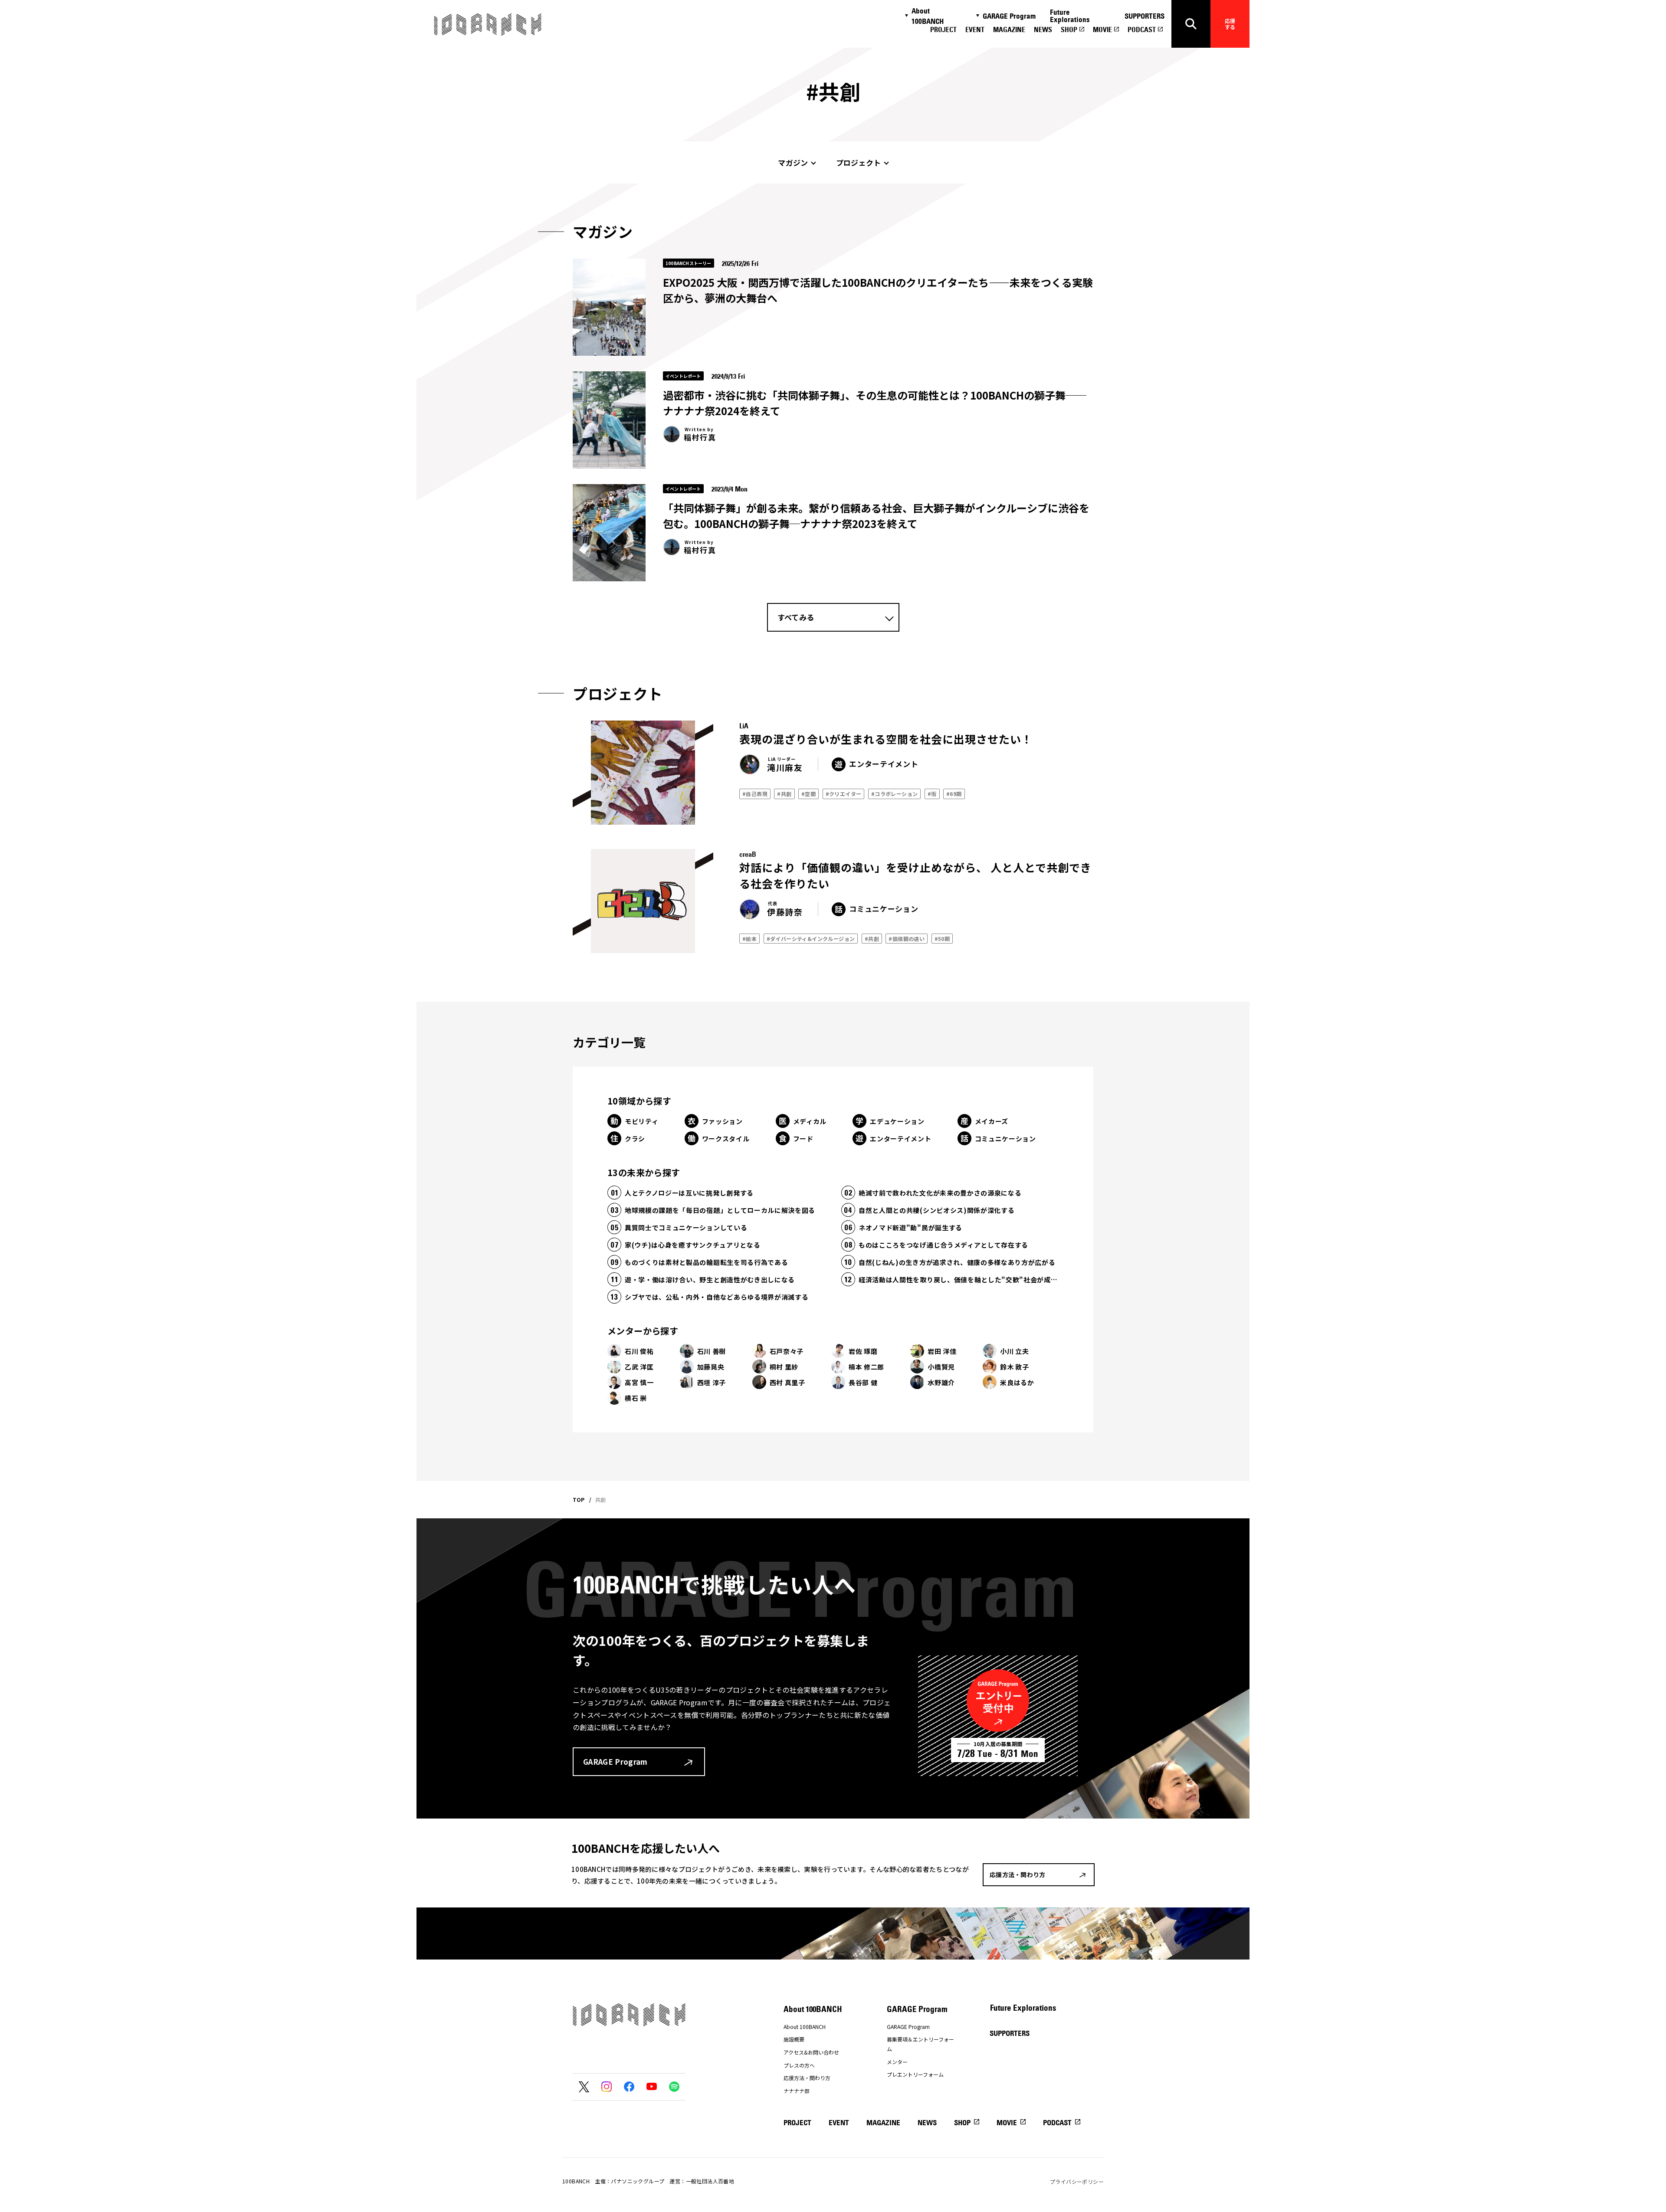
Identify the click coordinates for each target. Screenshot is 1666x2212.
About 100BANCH (928, 16)
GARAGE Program (1009, 16)
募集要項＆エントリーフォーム (920, 2044)
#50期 (942, 939)
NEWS (1043, 29)
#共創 (784, 794)
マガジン (793, 162)
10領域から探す (639, 1101)
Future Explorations (1070, 16)
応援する (1230, 24)
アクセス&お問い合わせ (811, 2052)
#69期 (954, 794)
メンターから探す (643, 1331)
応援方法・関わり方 (807, 2078)
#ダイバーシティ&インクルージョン (811, 939)
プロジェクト (859, 162)
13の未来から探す (644, 1172)
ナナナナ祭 (797, 2091)
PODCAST (1142, 29)
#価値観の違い (907, 939)
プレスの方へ (799, 2065)
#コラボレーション (895, 794)
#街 (932, 794)
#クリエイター (844, 794)
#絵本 (749, 939)
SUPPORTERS (1145, 16)
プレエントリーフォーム (915, 2074)
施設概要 (794, 2039)
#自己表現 (755, 794)
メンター (897, 2062)
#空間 (808, 794)
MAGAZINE (1009, 29)
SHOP (1069, 29)
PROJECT (943, 29)
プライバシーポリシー (1077, 2181)
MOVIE (1102, 29)
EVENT (975, 29)
